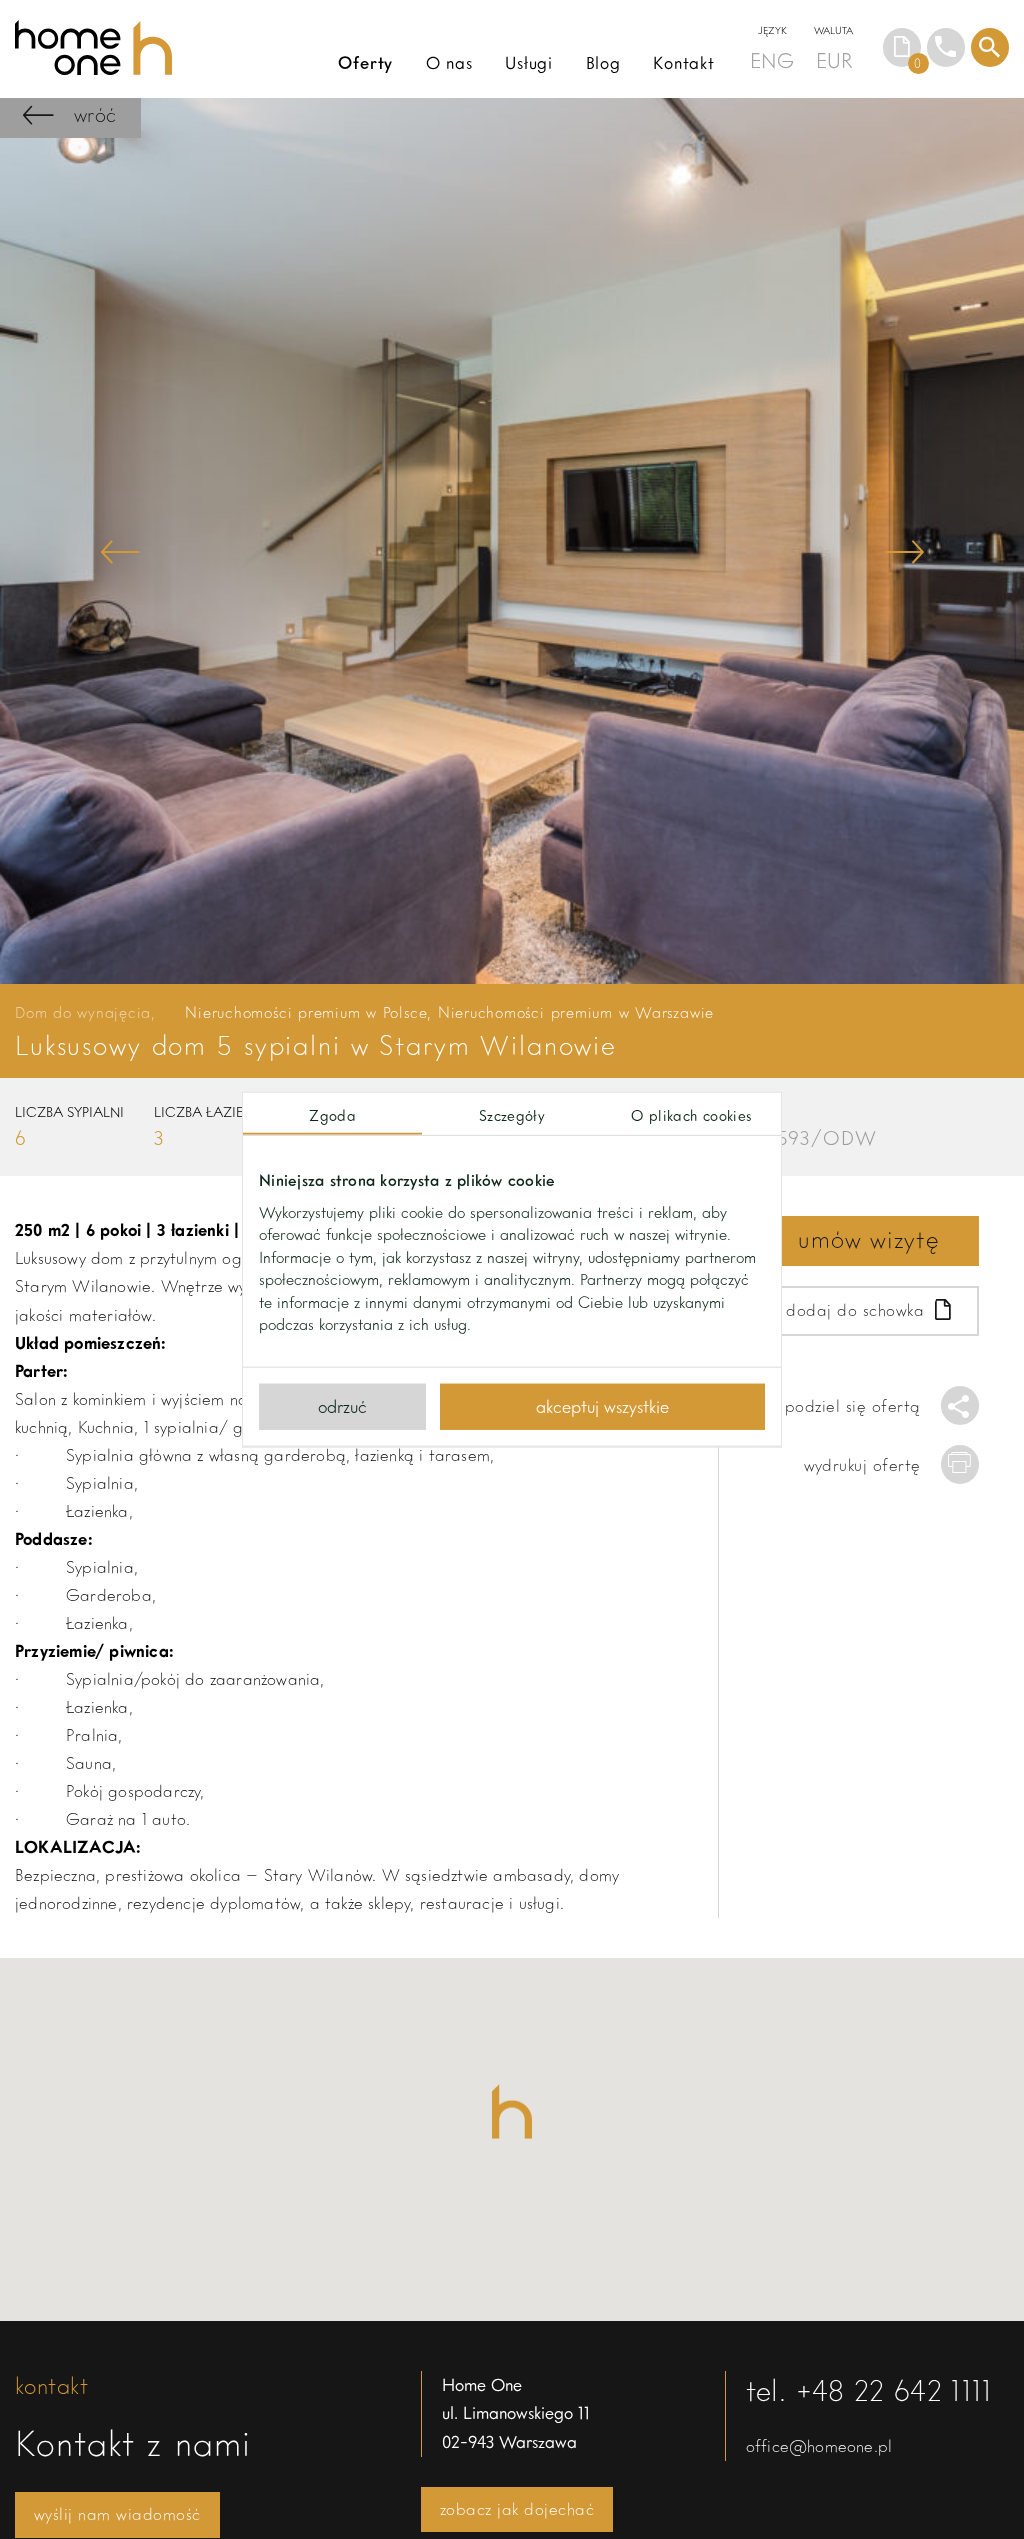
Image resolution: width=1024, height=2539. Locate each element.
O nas (449, 62)
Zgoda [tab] (332, 1114)
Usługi (529, 62)
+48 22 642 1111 (894, 2390)
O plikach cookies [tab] (691, 1114)
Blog (603, 62)
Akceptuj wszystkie (602, 1406)
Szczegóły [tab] (512, 1114)
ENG (772, 60)
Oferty (365, 62)
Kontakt (684, 62)
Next (904, 551)
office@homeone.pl (819, 2445)
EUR (834, 60)
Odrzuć (342, 1406)
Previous (120, 551)
